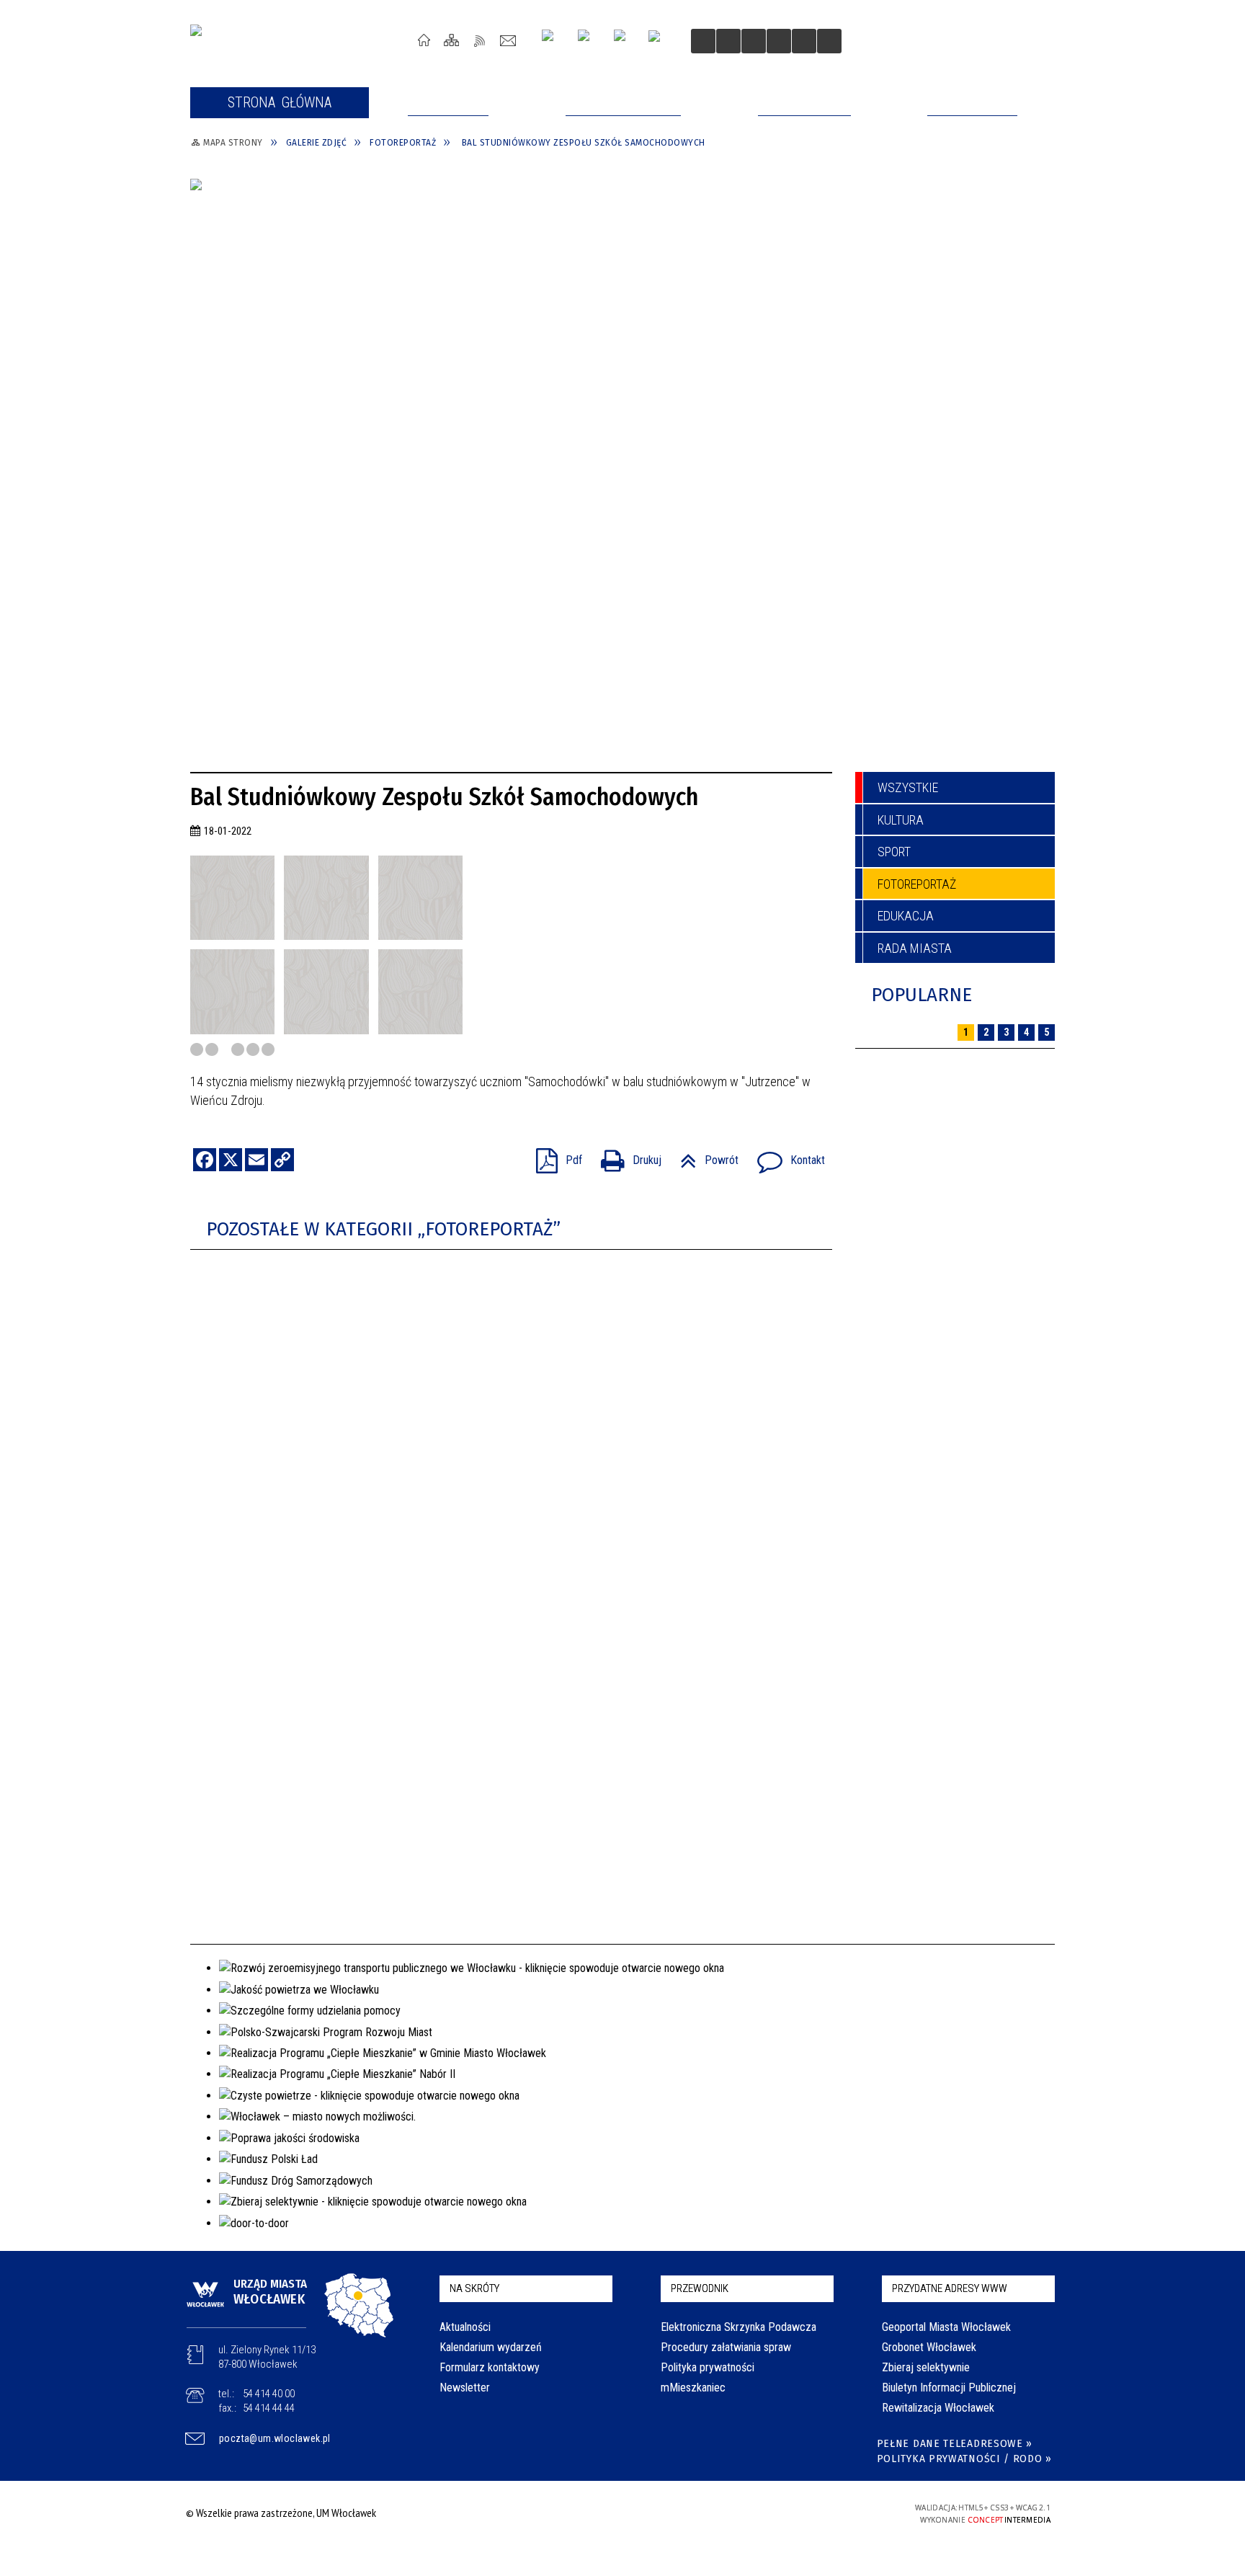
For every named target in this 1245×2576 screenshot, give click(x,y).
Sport (894, 852)
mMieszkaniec (693, 2388)
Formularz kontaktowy (490, 2367)
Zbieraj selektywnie (926, 2367)
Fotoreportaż (917, 884)
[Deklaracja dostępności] (754, 41)
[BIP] (659, 43)
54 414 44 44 (269, 2408)
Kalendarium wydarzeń (491, 2347)
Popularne (922, 995)
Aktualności (465, 2327)
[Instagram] (553, 41)
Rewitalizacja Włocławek (938, 2408)
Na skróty (474, 2288)
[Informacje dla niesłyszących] (779, 41)
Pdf (553, 1156)
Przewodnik (700, 2288)
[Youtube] (589, 41)
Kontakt (508, 40)
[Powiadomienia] (829, 41)
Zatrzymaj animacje (703, 41)
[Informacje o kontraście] (804, 41)
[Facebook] (625, 41)
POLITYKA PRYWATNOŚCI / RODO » (964, 2459)
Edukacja (906, 916)
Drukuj (625, 1156)
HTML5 (780, 2513)
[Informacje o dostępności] (728, 41)
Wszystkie (908, 787)
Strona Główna (424, 40)
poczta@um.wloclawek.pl (275, 2438)
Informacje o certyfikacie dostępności (619, 2515)
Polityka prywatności (708, 2367)
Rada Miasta (915, 948)
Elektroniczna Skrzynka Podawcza (738, 2327)
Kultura (901, 820)
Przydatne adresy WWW (950, 2288)
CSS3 (801, 2513)
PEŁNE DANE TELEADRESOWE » (955, 2444)
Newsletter (465, 2388)
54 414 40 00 (269, 2394)
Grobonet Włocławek (929, 2347)
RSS (480, 40)
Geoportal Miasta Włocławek (946, 2327)
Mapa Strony (452, 40)
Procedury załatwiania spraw (726, 2347)
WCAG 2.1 (847, 2512)
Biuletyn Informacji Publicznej (949, 2388)
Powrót (704, 1156)
